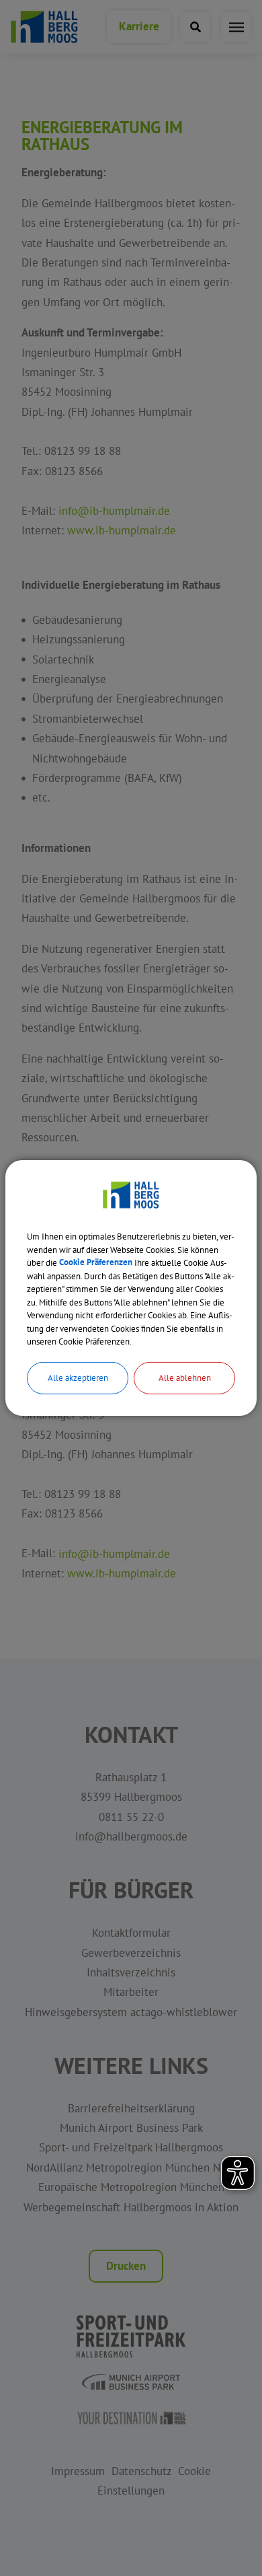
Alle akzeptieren (78, 1377)
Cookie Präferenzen (96, 1263)
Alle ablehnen (185, 1377)
